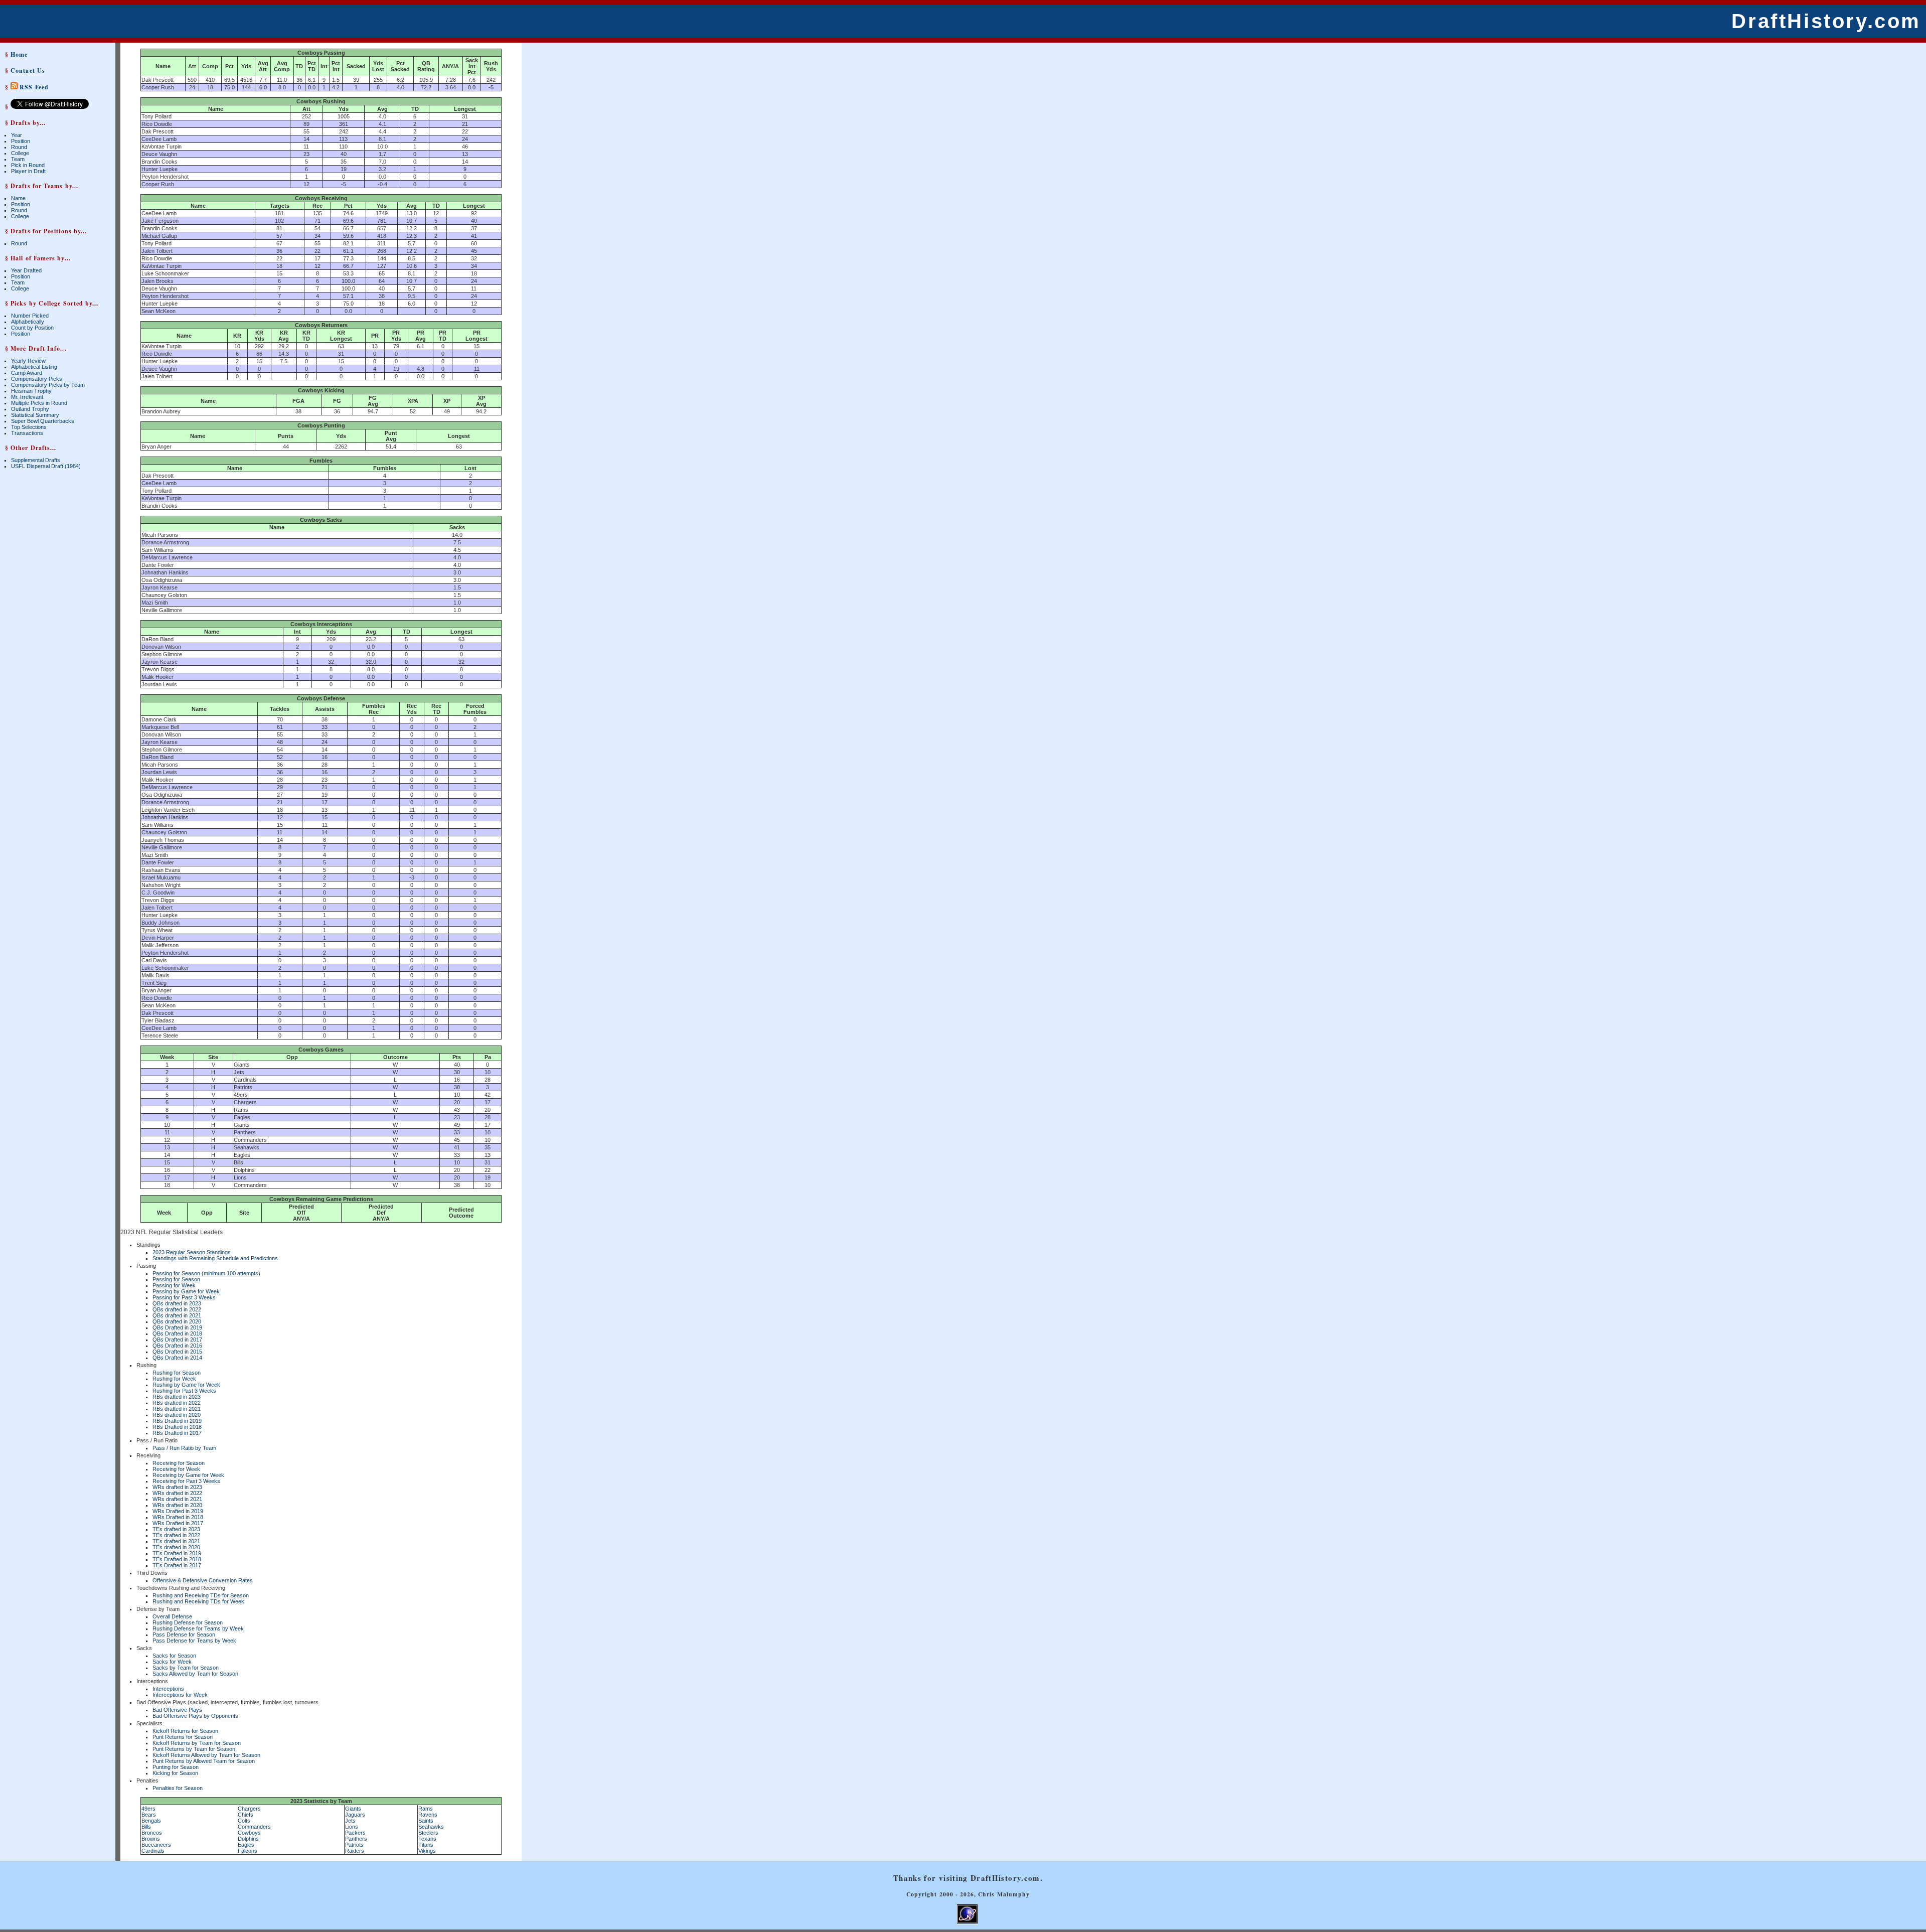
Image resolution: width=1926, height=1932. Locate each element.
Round (19, 147)
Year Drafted (26, 270)
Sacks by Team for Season (186, 1668)
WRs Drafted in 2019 (178, 1511)
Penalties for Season (178, 1788)
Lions (352, 1827)
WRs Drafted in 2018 (178, 1517)
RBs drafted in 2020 (177, 1415)
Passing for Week (174, 1285)
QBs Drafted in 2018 (177, 1333)
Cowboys (249, 1833)
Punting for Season (176, 1767)
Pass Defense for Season (184, 1634)
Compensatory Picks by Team (48, 385)
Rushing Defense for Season (188, 1622)
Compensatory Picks (37, 379)
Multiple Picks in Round (39, 403)
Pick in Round (28, 165)
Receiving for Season (179, 1463)
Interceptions (168, 1689)
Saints (426, 1821)
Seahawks (431, 1827)
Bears (149, 1815)
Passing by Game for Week (186, 1291)
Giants (353, 1809)
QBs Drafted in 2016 (177, 1346)
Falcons (248, 1851)
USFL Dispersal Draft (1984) (46, 466)
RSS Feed (33, 87)
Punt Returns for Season (183, 1737)
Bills (146, 1827)
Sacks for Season (174, 1656)
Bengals (151, 1821)
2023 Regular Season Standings (192, 1252)
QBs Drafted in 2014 (177, 1358)
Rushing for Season (177, 1373)
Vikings (427, 1851)
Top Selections (29, 427)
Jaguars (355, 1815)
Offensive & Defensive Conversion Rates (203, 1580)
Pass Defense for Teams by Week (194, 1641)
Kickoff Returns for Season (185, 1731)
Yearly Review (28, 361)
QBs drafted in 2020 (177, 1321)
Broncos (152, 1833)
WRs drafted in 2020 (177, 1505)
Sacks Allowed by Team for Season (195, 1674)
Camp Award (27, 373)
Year (17, 135)
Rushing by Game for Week (186, 1385)
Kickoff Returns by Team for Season (197, 1743)
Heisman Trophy (31, 391)
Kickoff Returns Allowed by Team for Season (206, 1755)
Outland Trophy (30, 409)
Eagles (246, 1845)
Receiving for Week (176, 1469)
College (20, 153)
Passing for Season (176, 1279)
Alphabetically (28, 322)
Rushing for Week (174, 1379)
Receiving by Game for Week (188, 1475)
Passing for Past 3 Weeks (184, 1297)
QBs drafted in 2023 (177, 1303)
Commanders (254, 1827)
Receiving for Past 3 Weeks (186, 1481)
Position (21, 141)
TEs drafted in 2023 (176, 1529)
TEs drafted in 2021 (176, 1541)
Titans (426, 1845)
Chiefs (246, 1815)
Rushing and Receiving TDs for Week (198, 1601)
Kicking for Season (175, 1773)
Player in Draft (28, 171)
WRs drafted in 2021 (177, 1499)
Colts (244, 1821)
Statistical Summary (35, 415)
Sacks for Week (172, 1662)
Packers (355, 1833)
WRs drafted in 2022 (177, 1493)
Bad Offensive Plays (177, 1710)
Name (18, 198)
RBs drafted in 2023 (177, 1397)
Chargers (249, 1809)
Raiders (355, 1851)
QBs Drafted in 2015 (177, 1352)
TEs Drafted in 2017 (177, 1565)
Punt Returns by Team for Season (194, 1749)
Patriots (354, 1845)
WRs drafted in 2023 (177, 1487)
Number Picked (30, 316)
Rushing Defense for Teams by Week (198, 1628)
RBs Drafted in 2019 (177, 1421)
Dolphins (248, 1839)
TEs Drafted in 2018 (177, 1559)
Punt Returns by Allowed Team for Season (204, 1761)
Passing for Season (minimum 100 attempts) (206, 1273)
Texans (427, 1839)
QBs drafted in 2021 (177, 1315)
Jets (350, 1821)
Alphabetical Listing (34, 367)
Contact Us (28, 70)
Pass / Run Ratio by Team (184, 1448)
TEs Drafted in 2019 (177, 1553)
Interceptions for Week (180, 1695)
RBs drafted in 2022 (177, 1403)
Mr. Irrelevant (27, 397)
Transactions (27, 433)
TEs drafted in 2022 (176, 1535)
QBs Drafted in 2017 (177, 1340)
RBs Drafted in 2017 (177, 1433)
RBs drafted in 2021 (177, 1409)
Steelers (428, 1833)
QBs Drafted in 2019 (177, 1327)
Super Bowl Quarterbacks (43, 421)
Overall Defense (172, 1616)
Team (18, 159)
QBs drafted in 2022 (177, 1309)
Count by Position (32, 328)
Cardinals (153, 1851)
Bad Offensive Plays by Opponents (195, 1716)
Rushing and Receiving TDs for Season (201, 1595)
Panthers (356, 1839)
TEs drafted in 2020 (176, 1547)
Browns (151, 1839)
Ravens (428, 1815)
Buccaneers (156, 1845)
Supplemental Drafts (36, 460)
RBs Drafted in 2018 (177, 1427)
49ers (148, 1809)
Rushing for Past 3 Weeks (184, 1391)
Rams (426, 1809)
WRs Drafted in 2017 (178, 1523)
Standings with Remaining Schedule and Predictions (215, 1258)
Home (19, 54)
